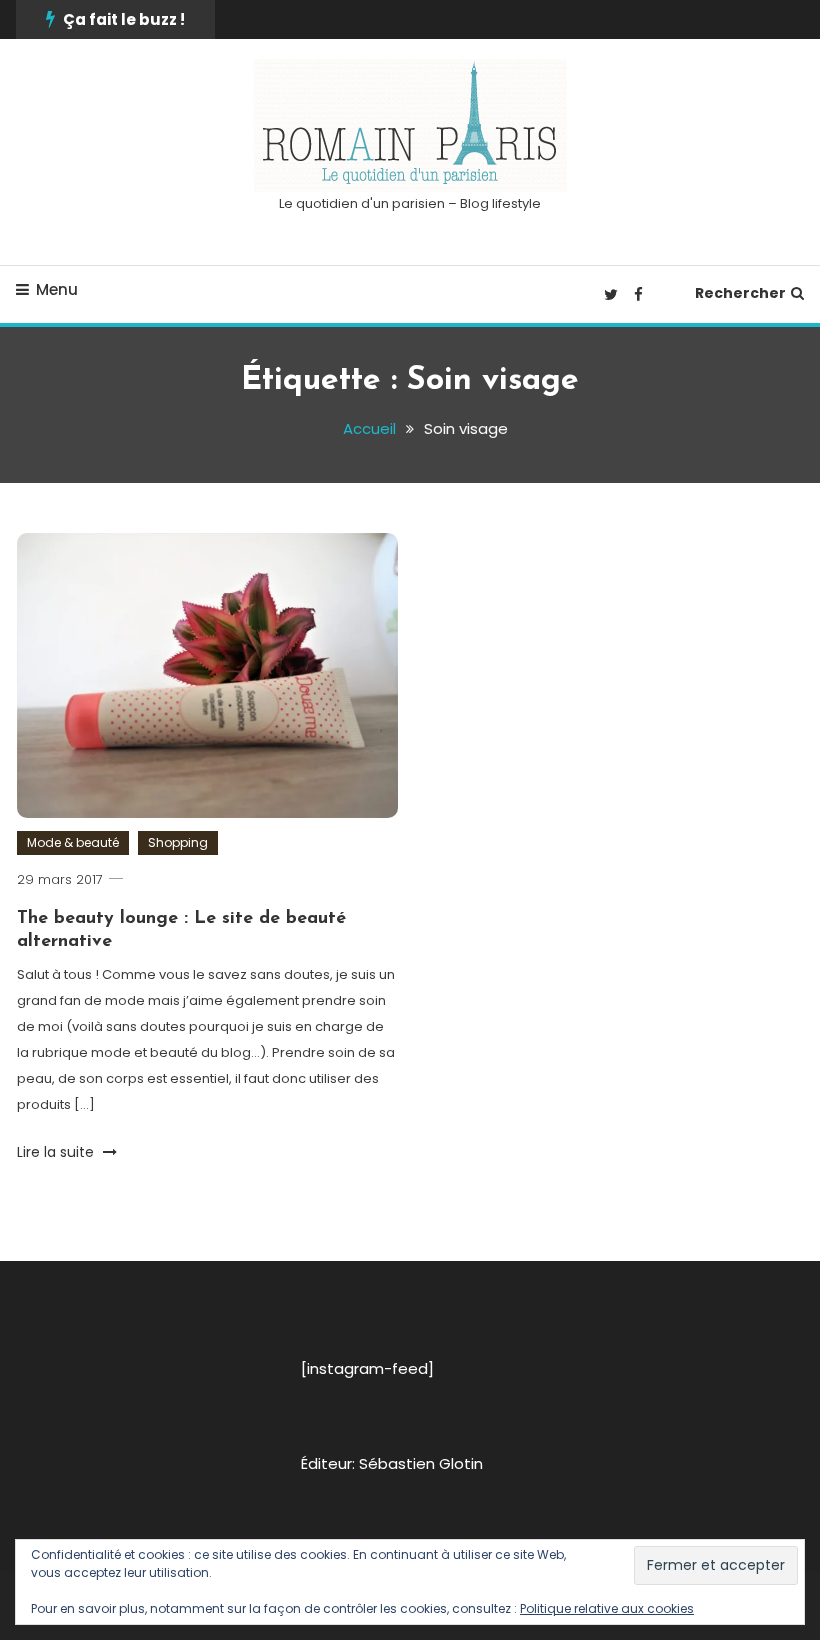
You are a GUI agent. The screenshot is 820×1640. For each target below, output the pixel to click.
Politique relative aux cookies (607, 1608)
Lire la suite (57, 1152)
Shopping (178, 842)
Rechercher (740, 293)
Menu (57, 289)
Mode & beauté (73, 842)
